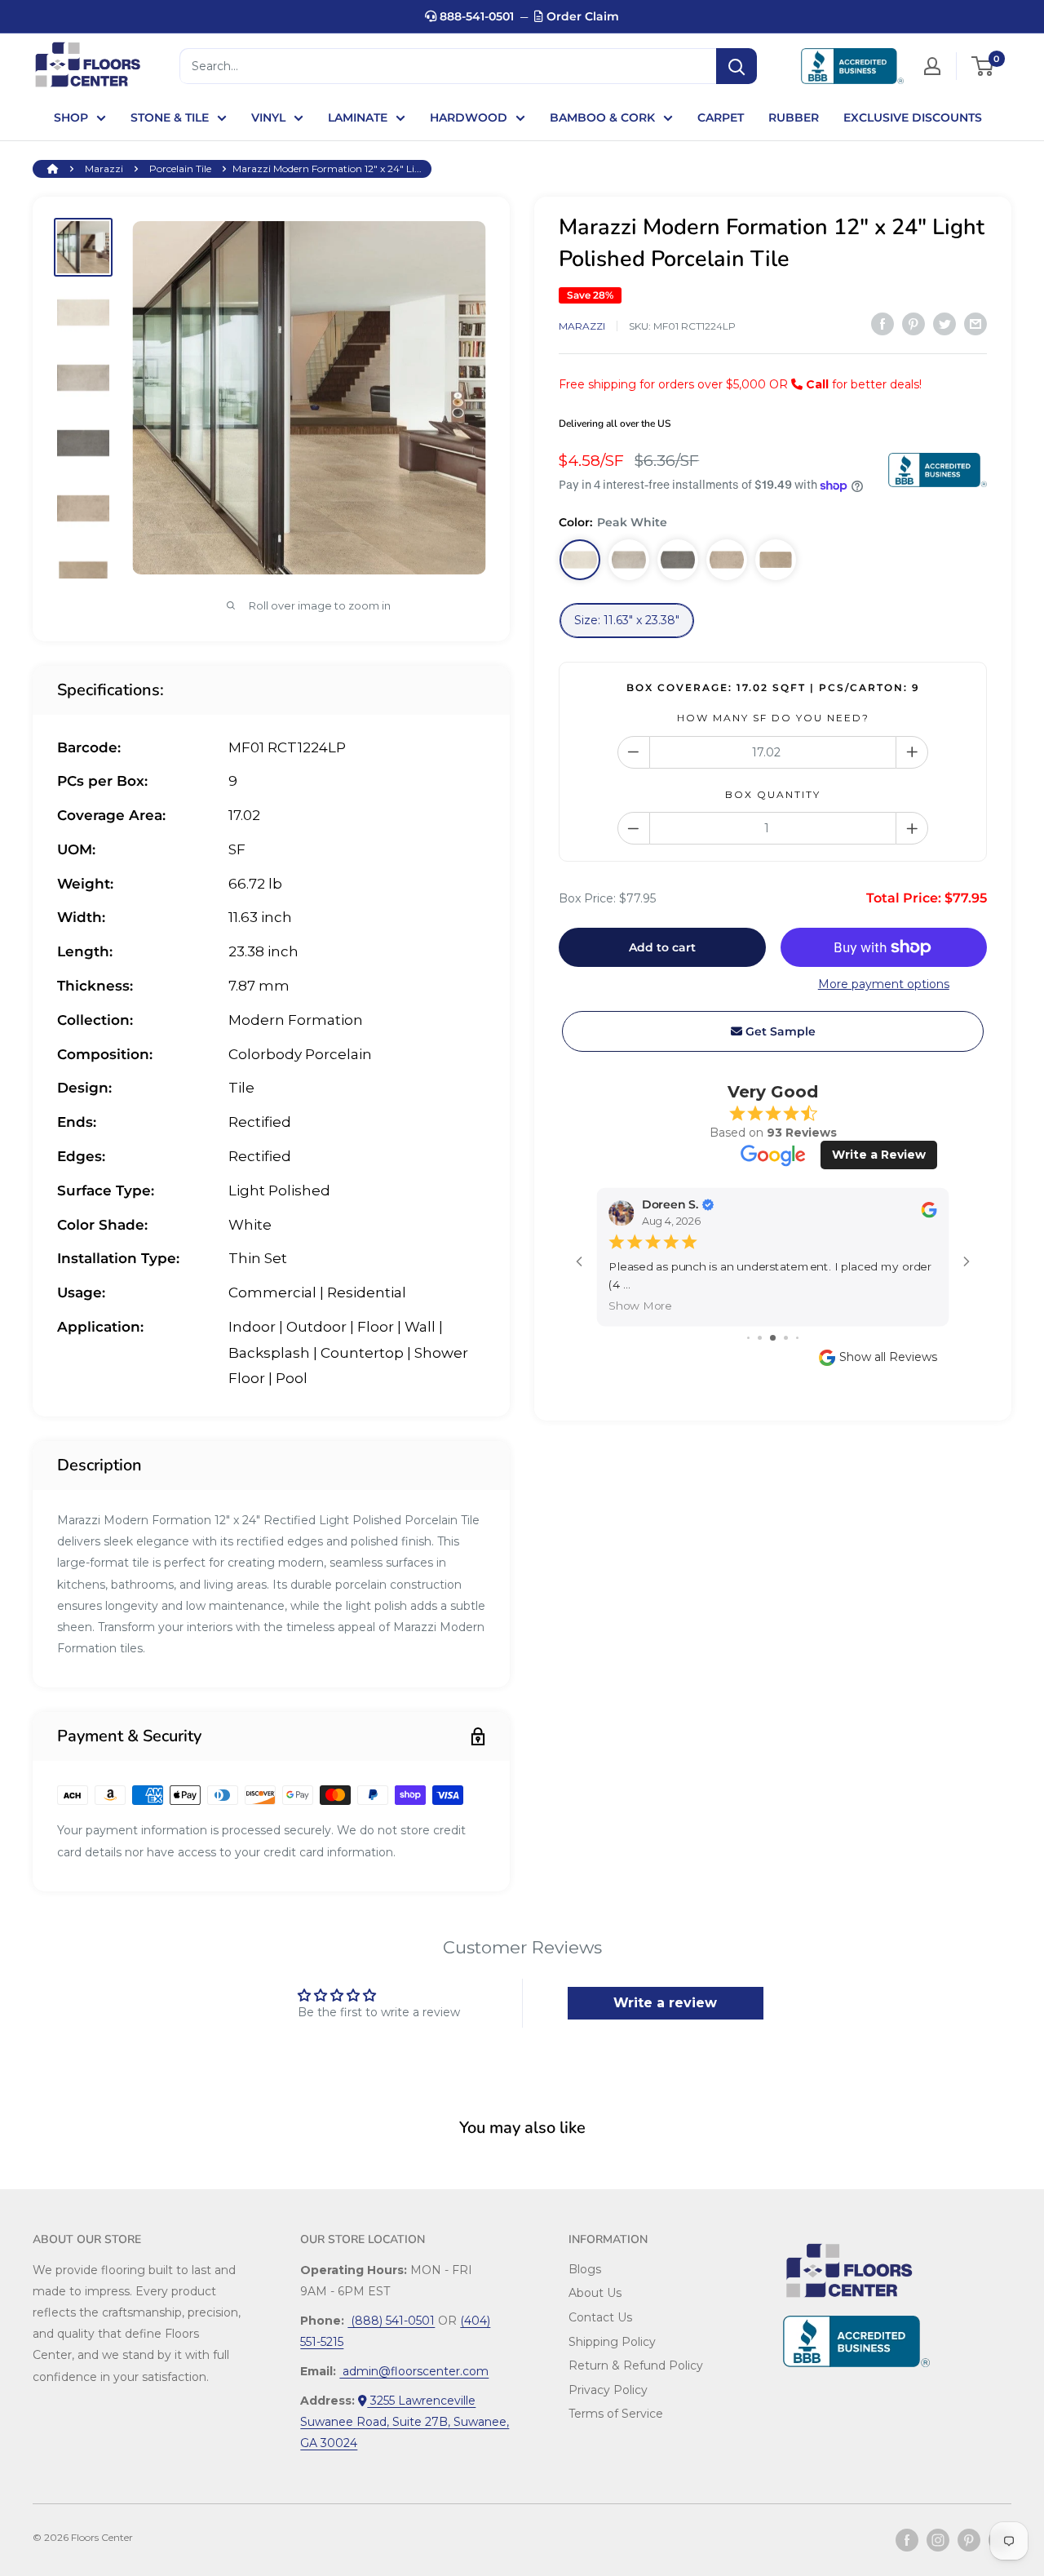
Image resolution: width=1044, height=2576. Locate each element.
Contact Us (600, 2317)
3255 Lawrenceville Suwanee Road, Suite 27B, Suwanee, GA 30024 (405, 2422)
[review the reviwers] (929, 1214)
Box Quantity (773, 794)
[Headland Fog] (629, 560)
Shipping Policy (612, 2342)
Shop (71, 117)
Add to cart (662, 947)
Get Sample (779, 1031)
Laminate (358, 117)
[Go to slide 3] (773, 1338)
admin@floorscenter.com (414, 2371)
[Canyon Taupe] (776, 560)
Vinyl (268, 117)
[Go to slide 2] (760, 1338)
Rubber (794, 117)
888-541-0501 (475, 16)
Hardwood (469, 117)
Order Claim (581, 16)
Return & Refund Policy (636, 2365)
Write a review (665, 2003)
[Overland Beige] (727, 560)
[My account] (932, 66)
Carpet (721, 117)
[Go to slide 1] (748, 1338)
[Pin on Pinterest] (913, 324)
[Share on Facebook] (883, 324)
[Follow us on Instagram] (938, 2540)
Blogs (585, 2269)
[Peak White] (580, 560)
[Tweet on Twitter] (944, 324)
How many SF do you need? (773, 718)
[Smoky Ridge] (678, 560)
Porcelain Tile (180, 168)
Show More (640, 1305)
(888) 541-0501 (391, 2321)
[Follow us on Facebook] (907, 2540)
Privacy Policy (608, 2390)
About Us (595, 2293)
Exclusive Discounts (913, 117)
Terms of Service (616, 2414)
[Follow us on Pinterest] (969, 2540)
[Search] (737, 66)
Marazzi (104, 168)
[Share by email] (975, 324)
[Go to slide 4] (786, 1338)
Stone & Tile (170, 117)
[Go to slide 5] (797, 1338)
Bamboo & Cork (602, 117)
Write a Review (879, 1155)
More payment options (884, 984)
